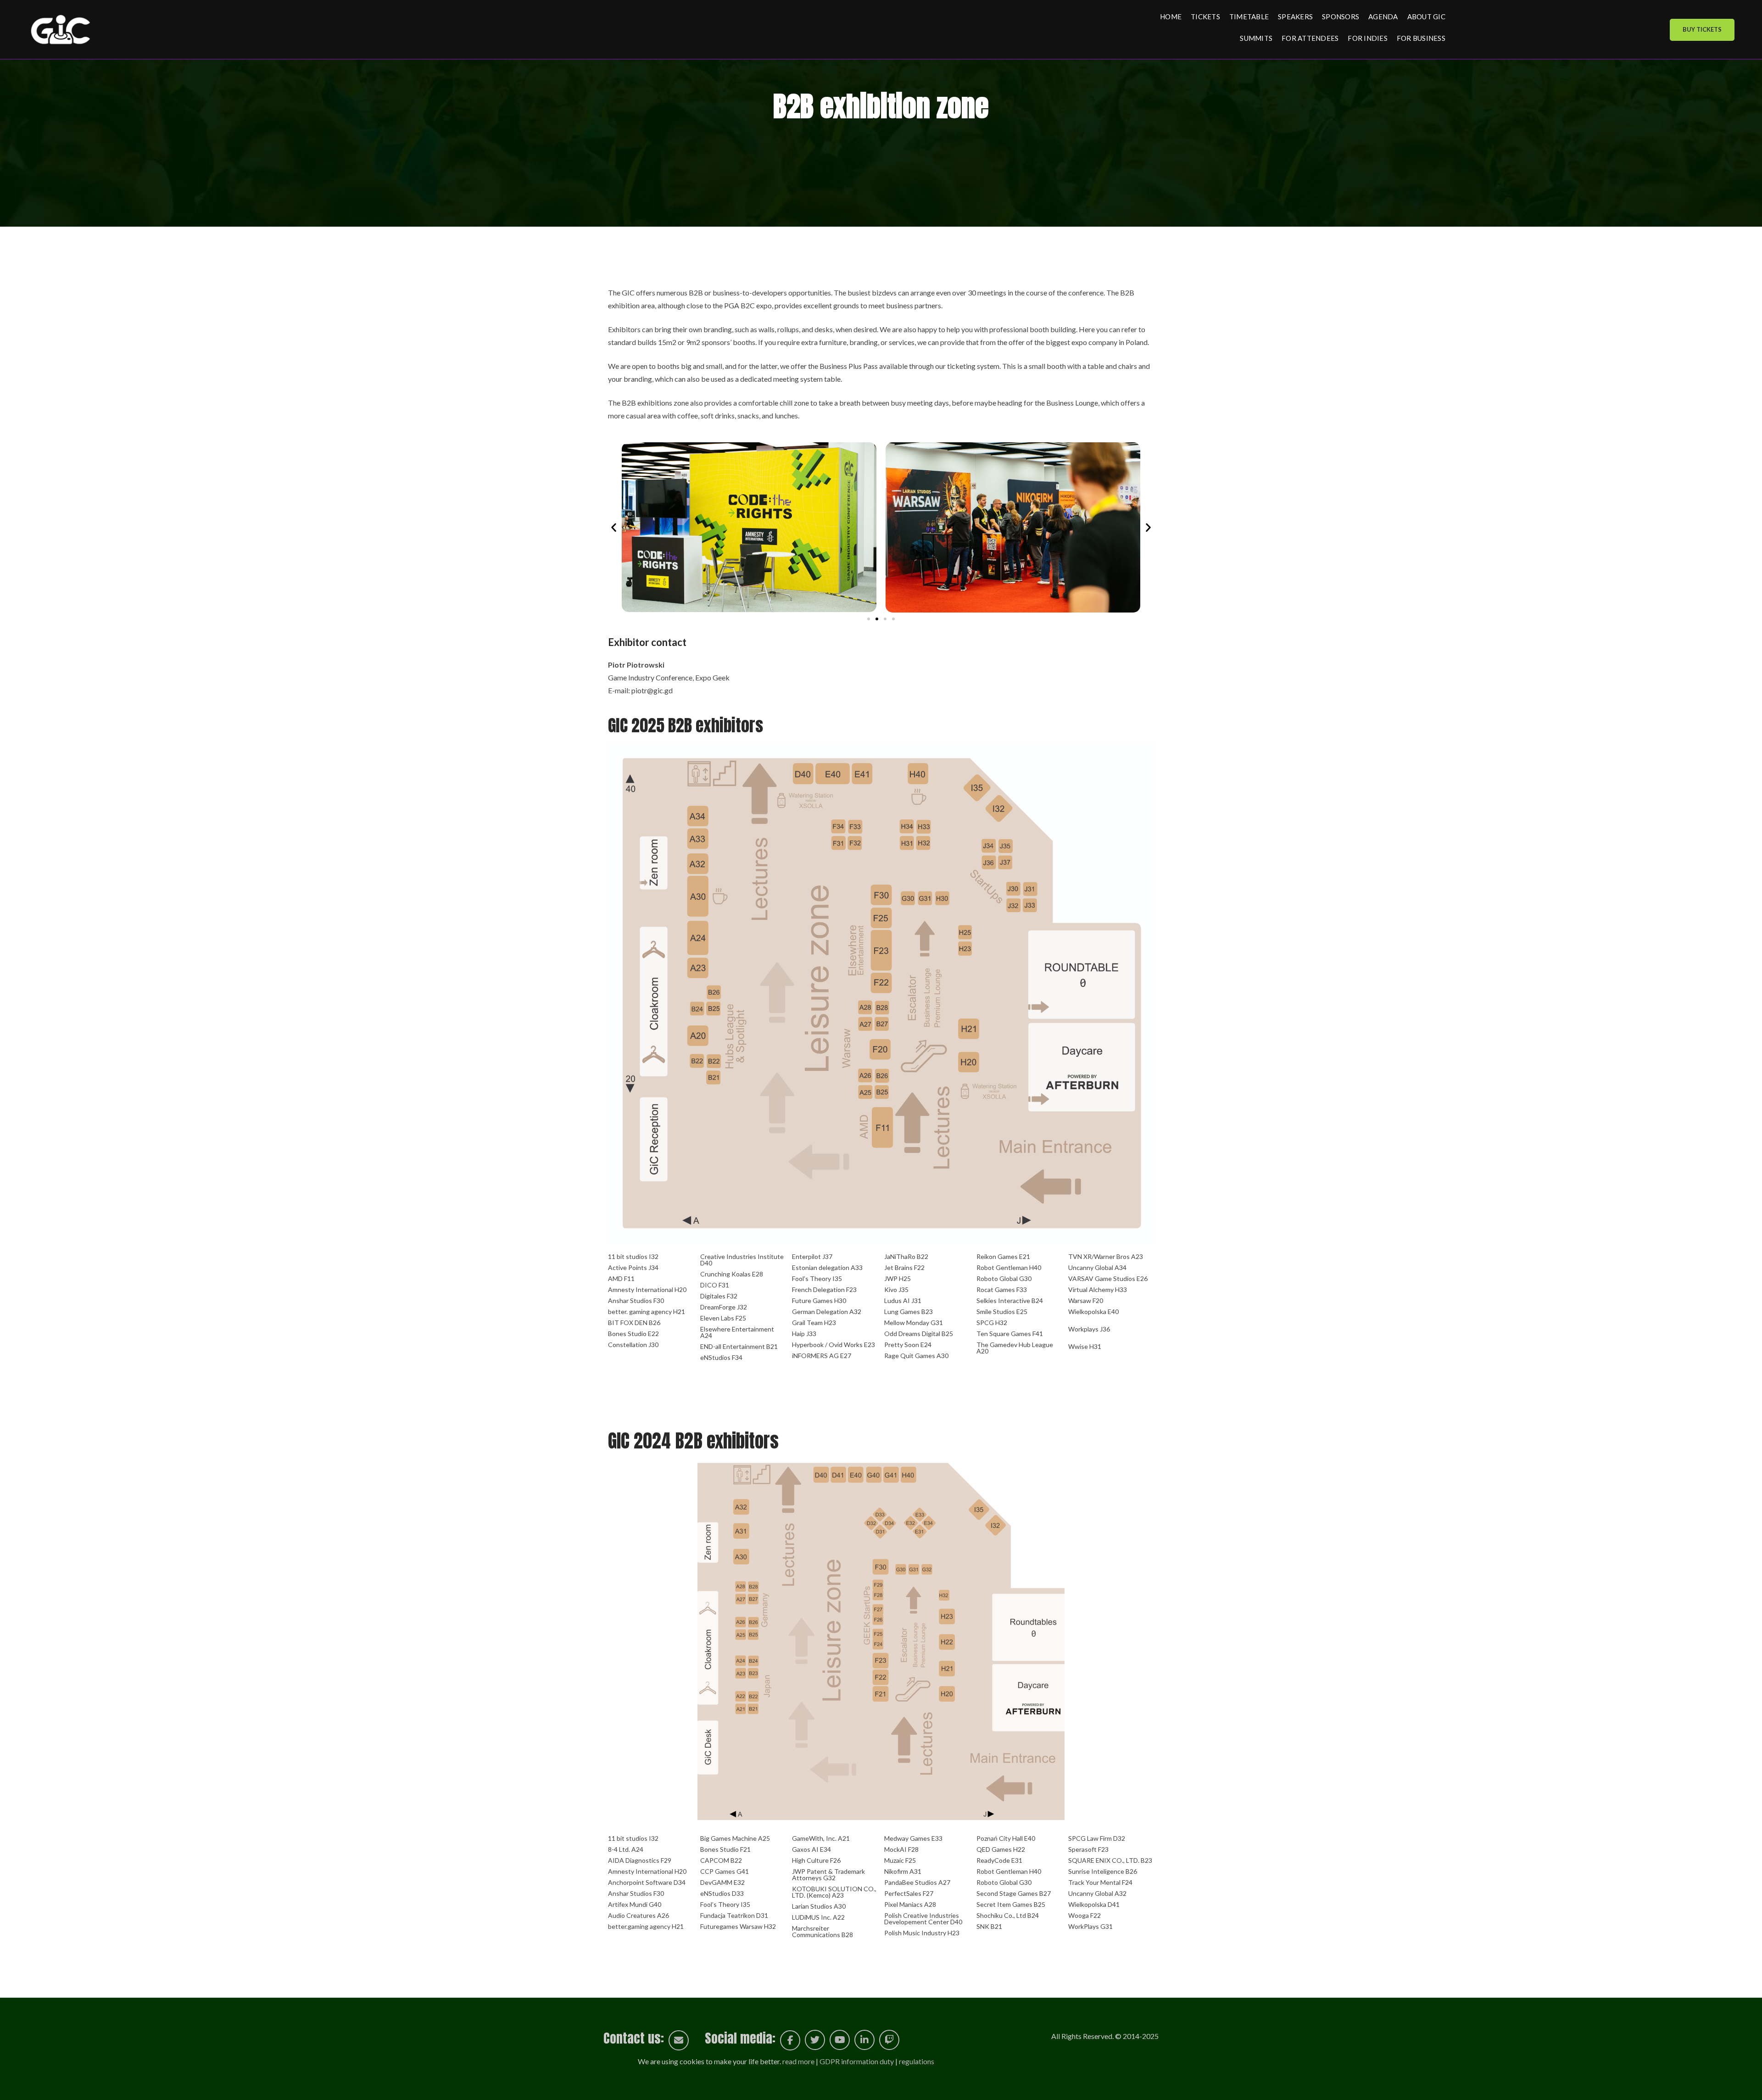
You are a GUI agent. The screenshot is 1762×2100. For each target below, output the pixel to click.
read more (798, 2061)
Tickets (1205, 17)
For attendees (1310, 38)
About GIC (1426, 17)
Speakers (1295, 17)
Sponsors (1341, 17)
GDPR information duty (857, 2061)
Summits (1256, 38)
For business (1421, 38)
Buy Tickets (1702, 29)
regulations (917, 2061)
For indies (1368, 38)
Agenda (1383, 17)
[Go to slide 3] (885, 619)
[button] (614, 527)
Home (1171, 17)
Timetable (1249, 17)
